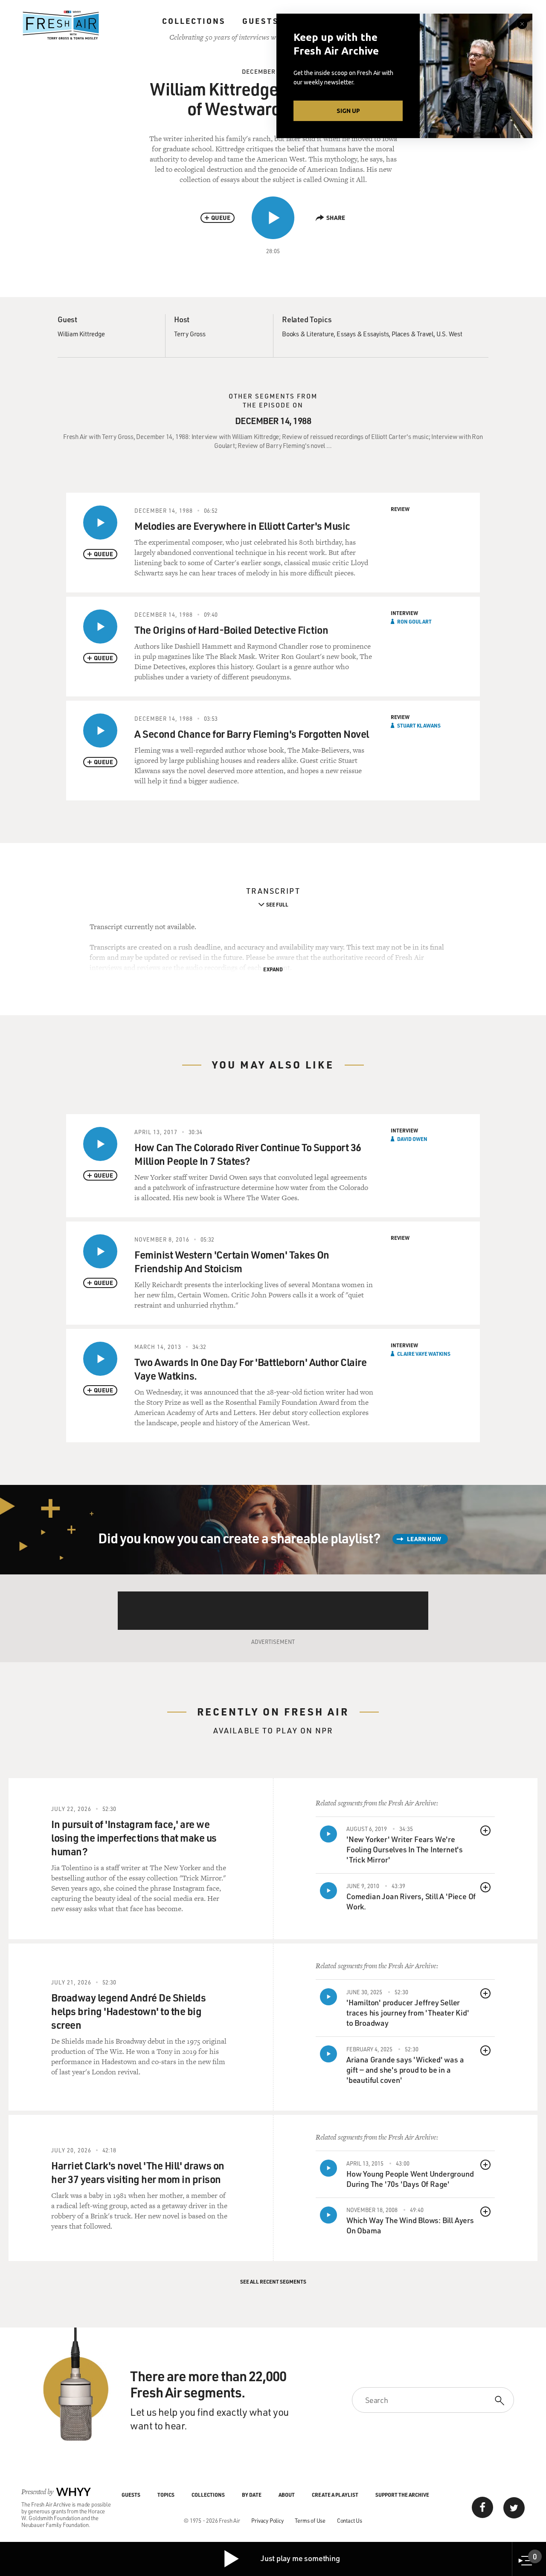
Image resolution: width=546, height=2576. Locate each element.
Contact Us (350, 2520)
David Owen (412, 1139)
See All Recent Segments (273, 2281)
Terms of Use (310, 2520)
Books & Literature (308, 334)
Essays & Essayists (363, 334)
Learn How (424, 1539)
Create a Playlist (335, 2495)
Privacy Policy (267, 2520)
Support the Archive (402, 2495)
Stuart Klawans (419, 725)
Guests (260, 21)
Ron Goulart (414, 621)
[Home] (61, 25)
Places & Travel (412, 334)
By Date (252, 2495)
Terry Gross (190, 334)
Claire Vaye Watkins (424, 1354)
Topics (166, 2495)
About (287, 2495)
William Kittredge (81, 334)
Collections (194, 21)
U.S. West (449, 334)
